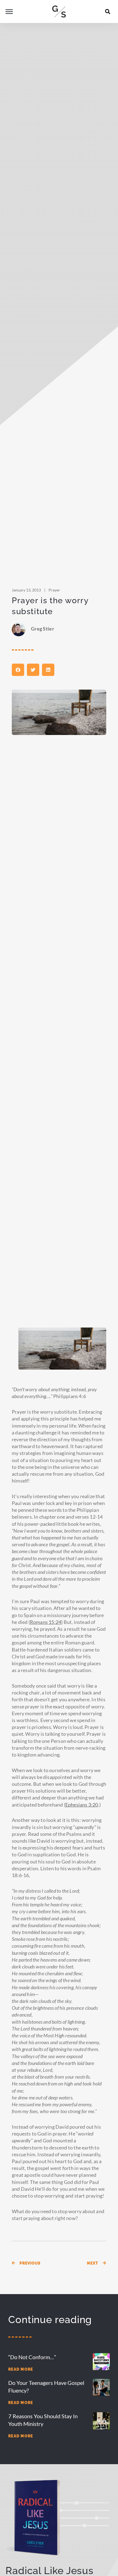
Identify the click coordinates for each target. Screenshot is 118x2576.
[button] (108, 11)
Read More (21, 2369)
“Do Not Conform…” (32, 2357)
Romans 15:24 (46, 1622)
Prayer (54, 590)
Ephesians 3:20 (82, 1805)
